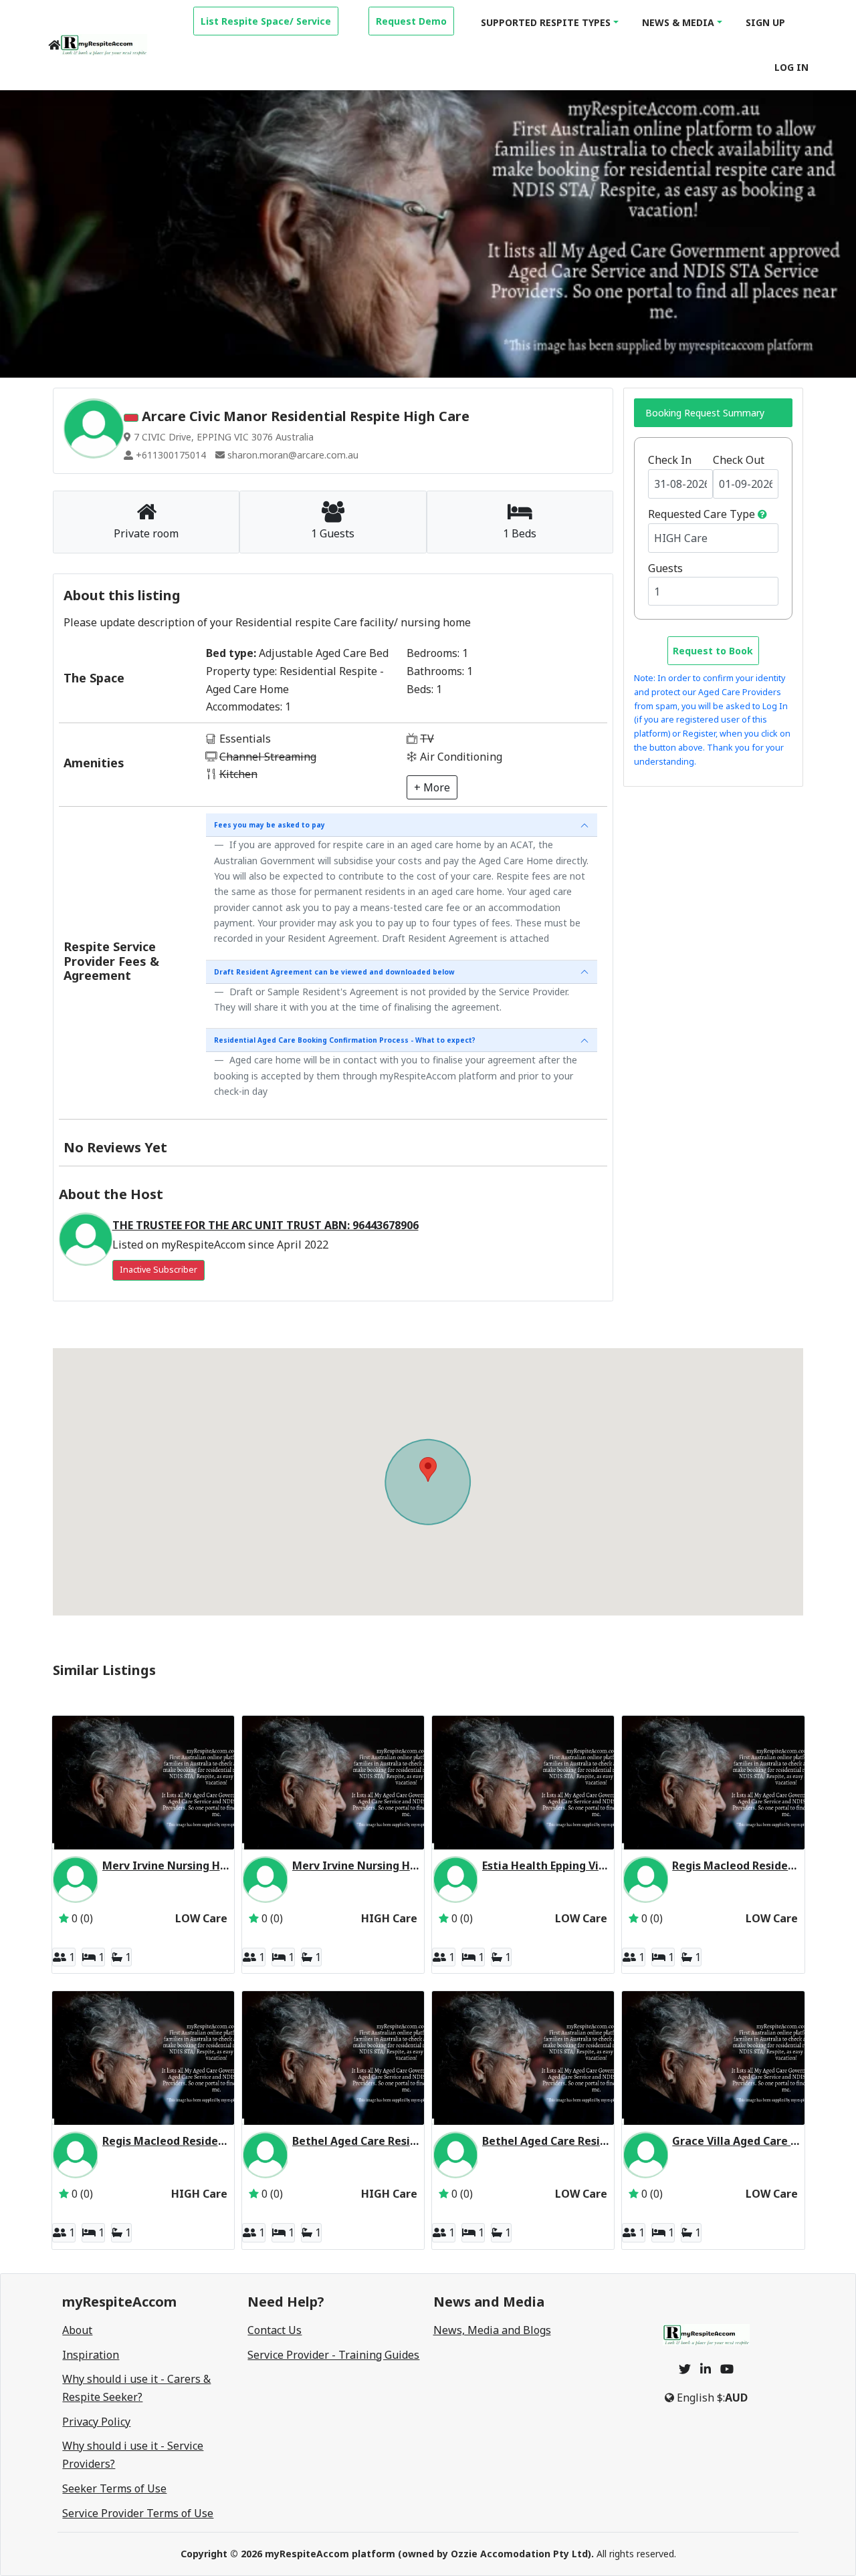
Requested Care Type (702, 514)
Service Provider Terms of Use (138, 2513)
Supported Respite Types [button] (546, 22)
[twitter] (685, 2369)
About (77, 2330)
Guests (665, 568)
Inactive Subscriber (158, 1270)
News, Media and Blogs (492, 2330)
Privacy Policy (96, 2422)
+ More (432, 787)
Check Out (739, 460)
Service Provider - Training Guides (333, 2355)
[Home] (54, 45)
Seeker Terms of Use (114, 2488)
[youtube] (727, 2369)
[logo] (104, 45)
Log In (791, 67)
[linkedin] (706, 2369)
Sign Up (765, 22)
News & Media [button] (678, 22)
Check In (670, 460)
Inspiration (91, 2355)
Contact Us (275, 2330)
